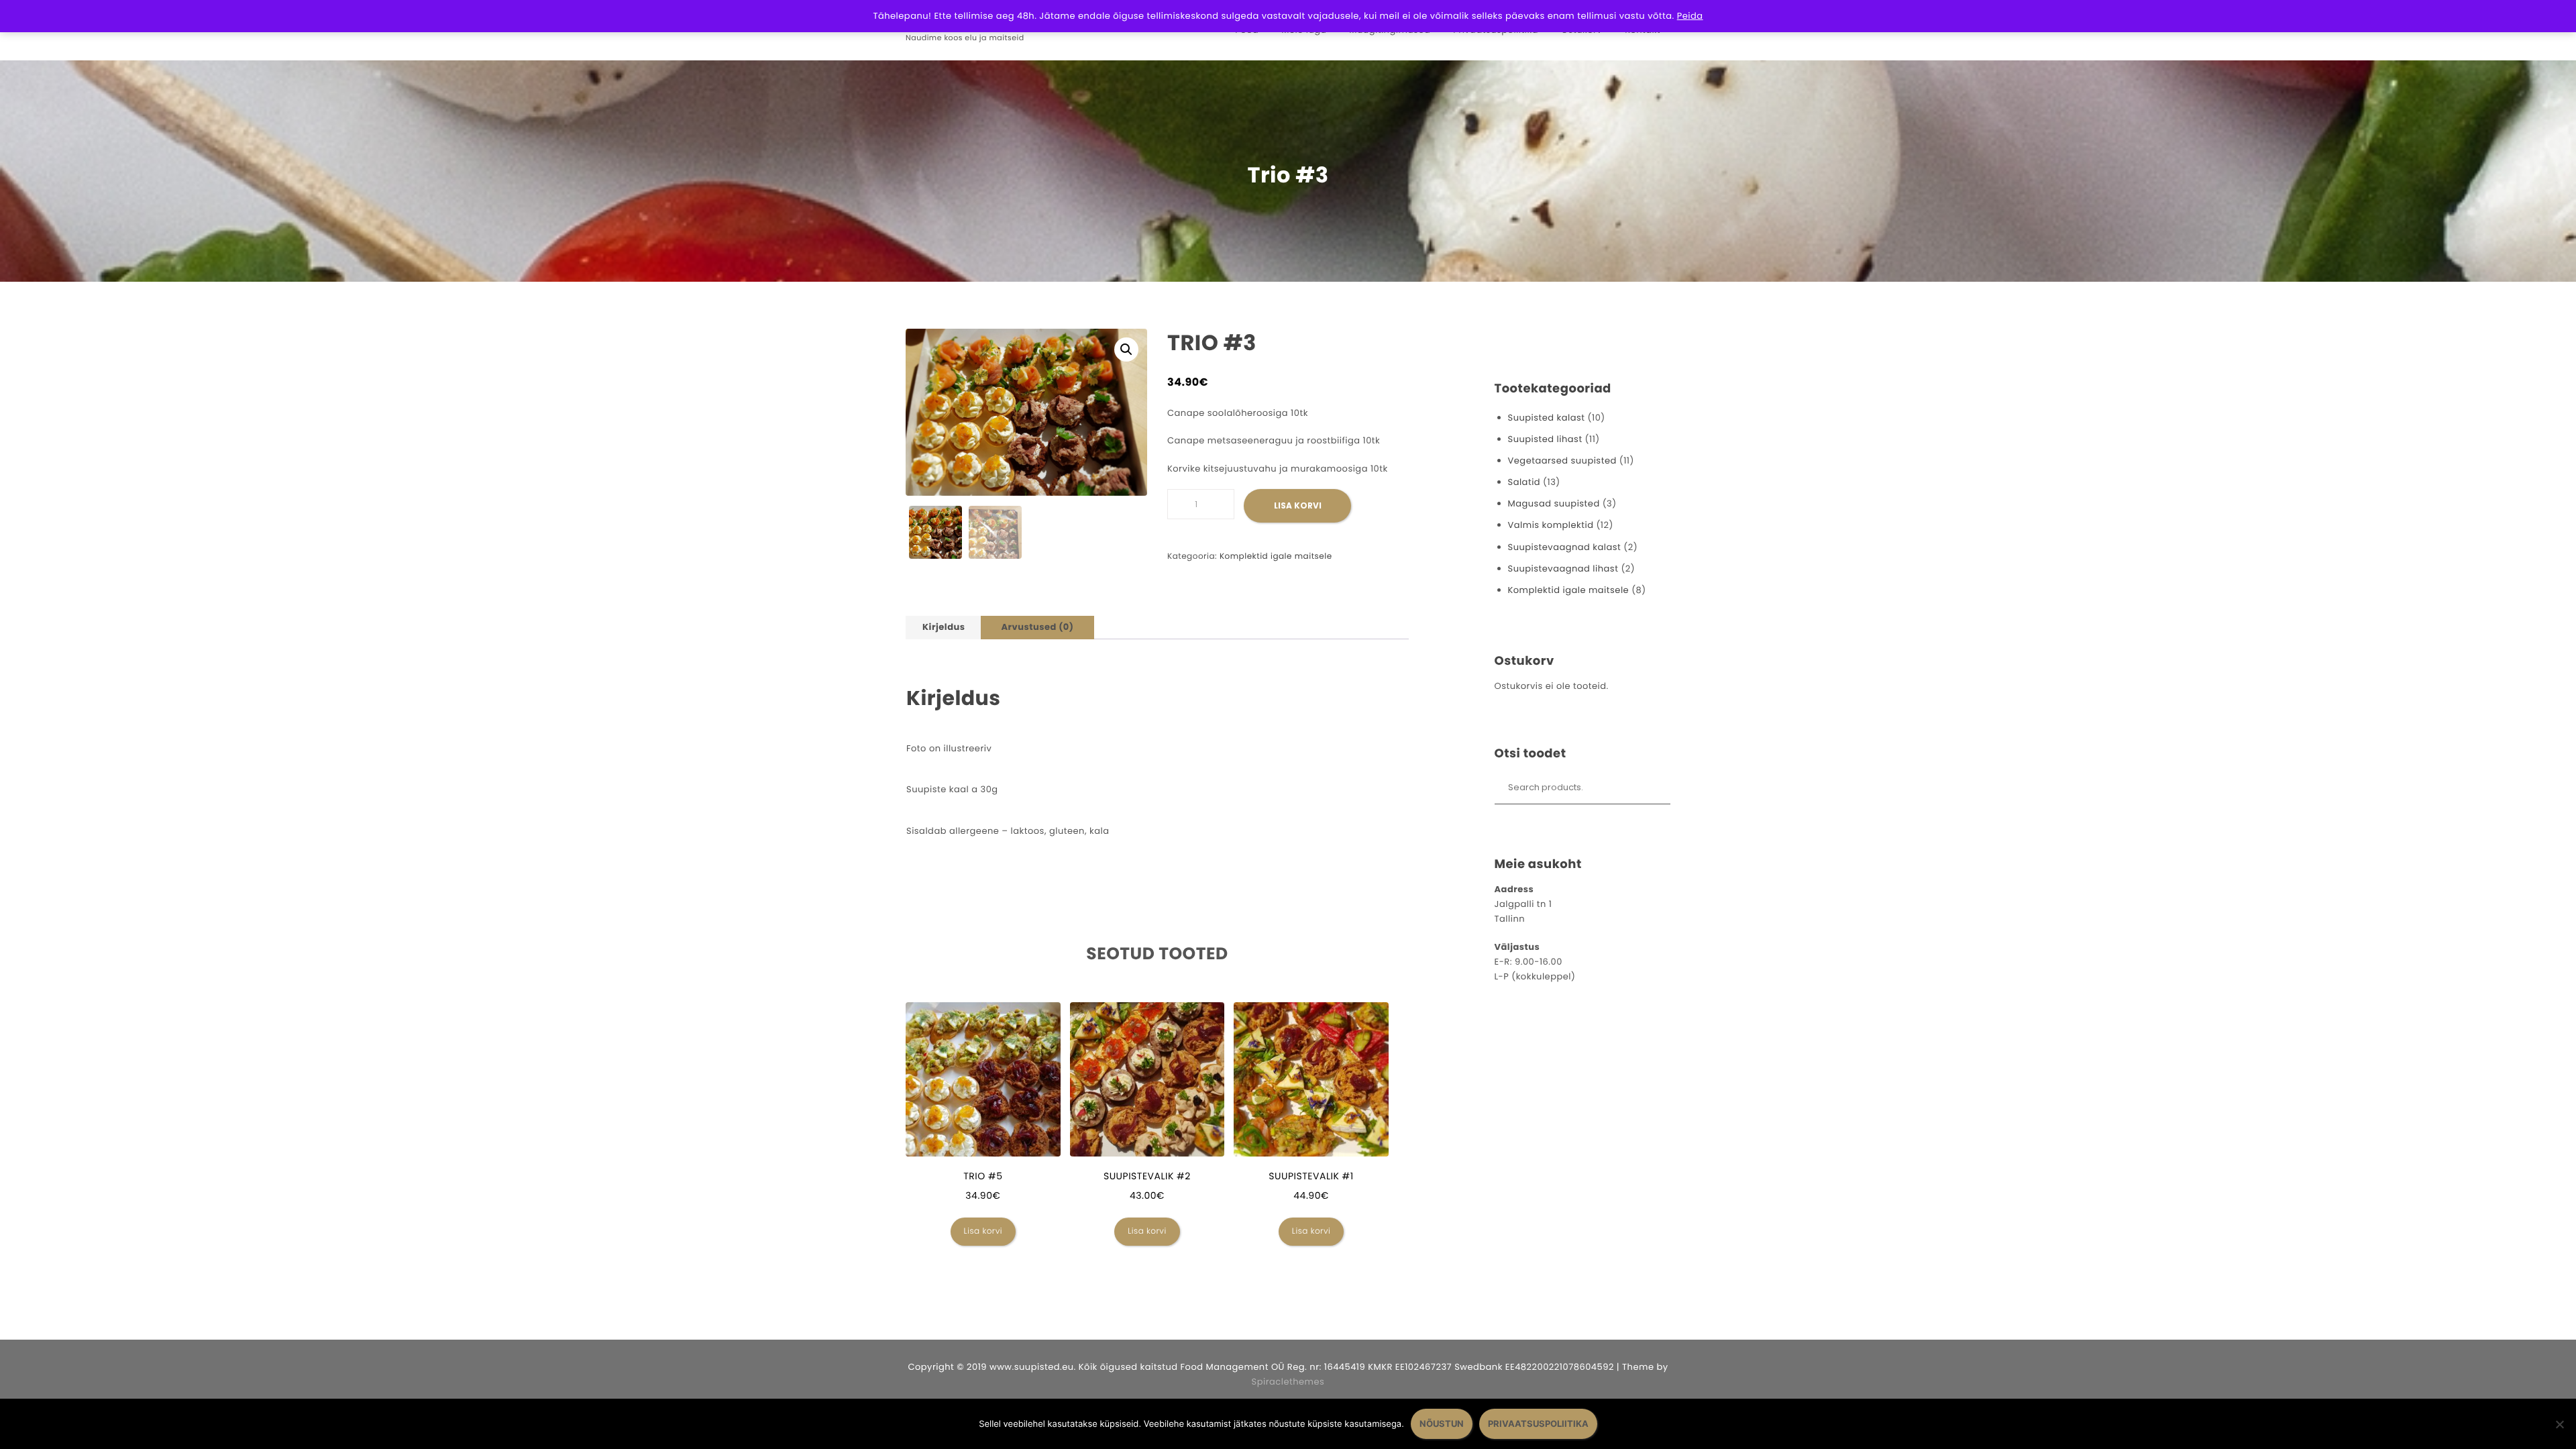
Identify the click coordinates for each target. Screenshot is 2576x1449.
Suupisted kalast (1547, 418)
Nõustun (1442, 1424)
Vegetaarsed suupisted (1562, 461)
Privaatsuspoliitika (1538, 1424)
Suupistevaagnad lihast (1563, 569)
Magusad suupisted (1554, 503)
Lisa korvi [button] (983, 1231)
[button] (1126, 350)
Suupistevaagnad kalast (1565, 547)
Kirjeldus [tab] (944, 627)
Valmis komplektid (1551, 525)
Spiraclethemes (1288, 1382)
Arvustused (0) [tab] (1037, 627)
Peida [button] (1690, 16)
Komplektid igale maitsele (1276, 556)
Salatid (1524, 482)
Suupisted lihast (1545, 439)
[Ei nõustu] (2559, 1424)
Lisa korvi (1298, 505)
